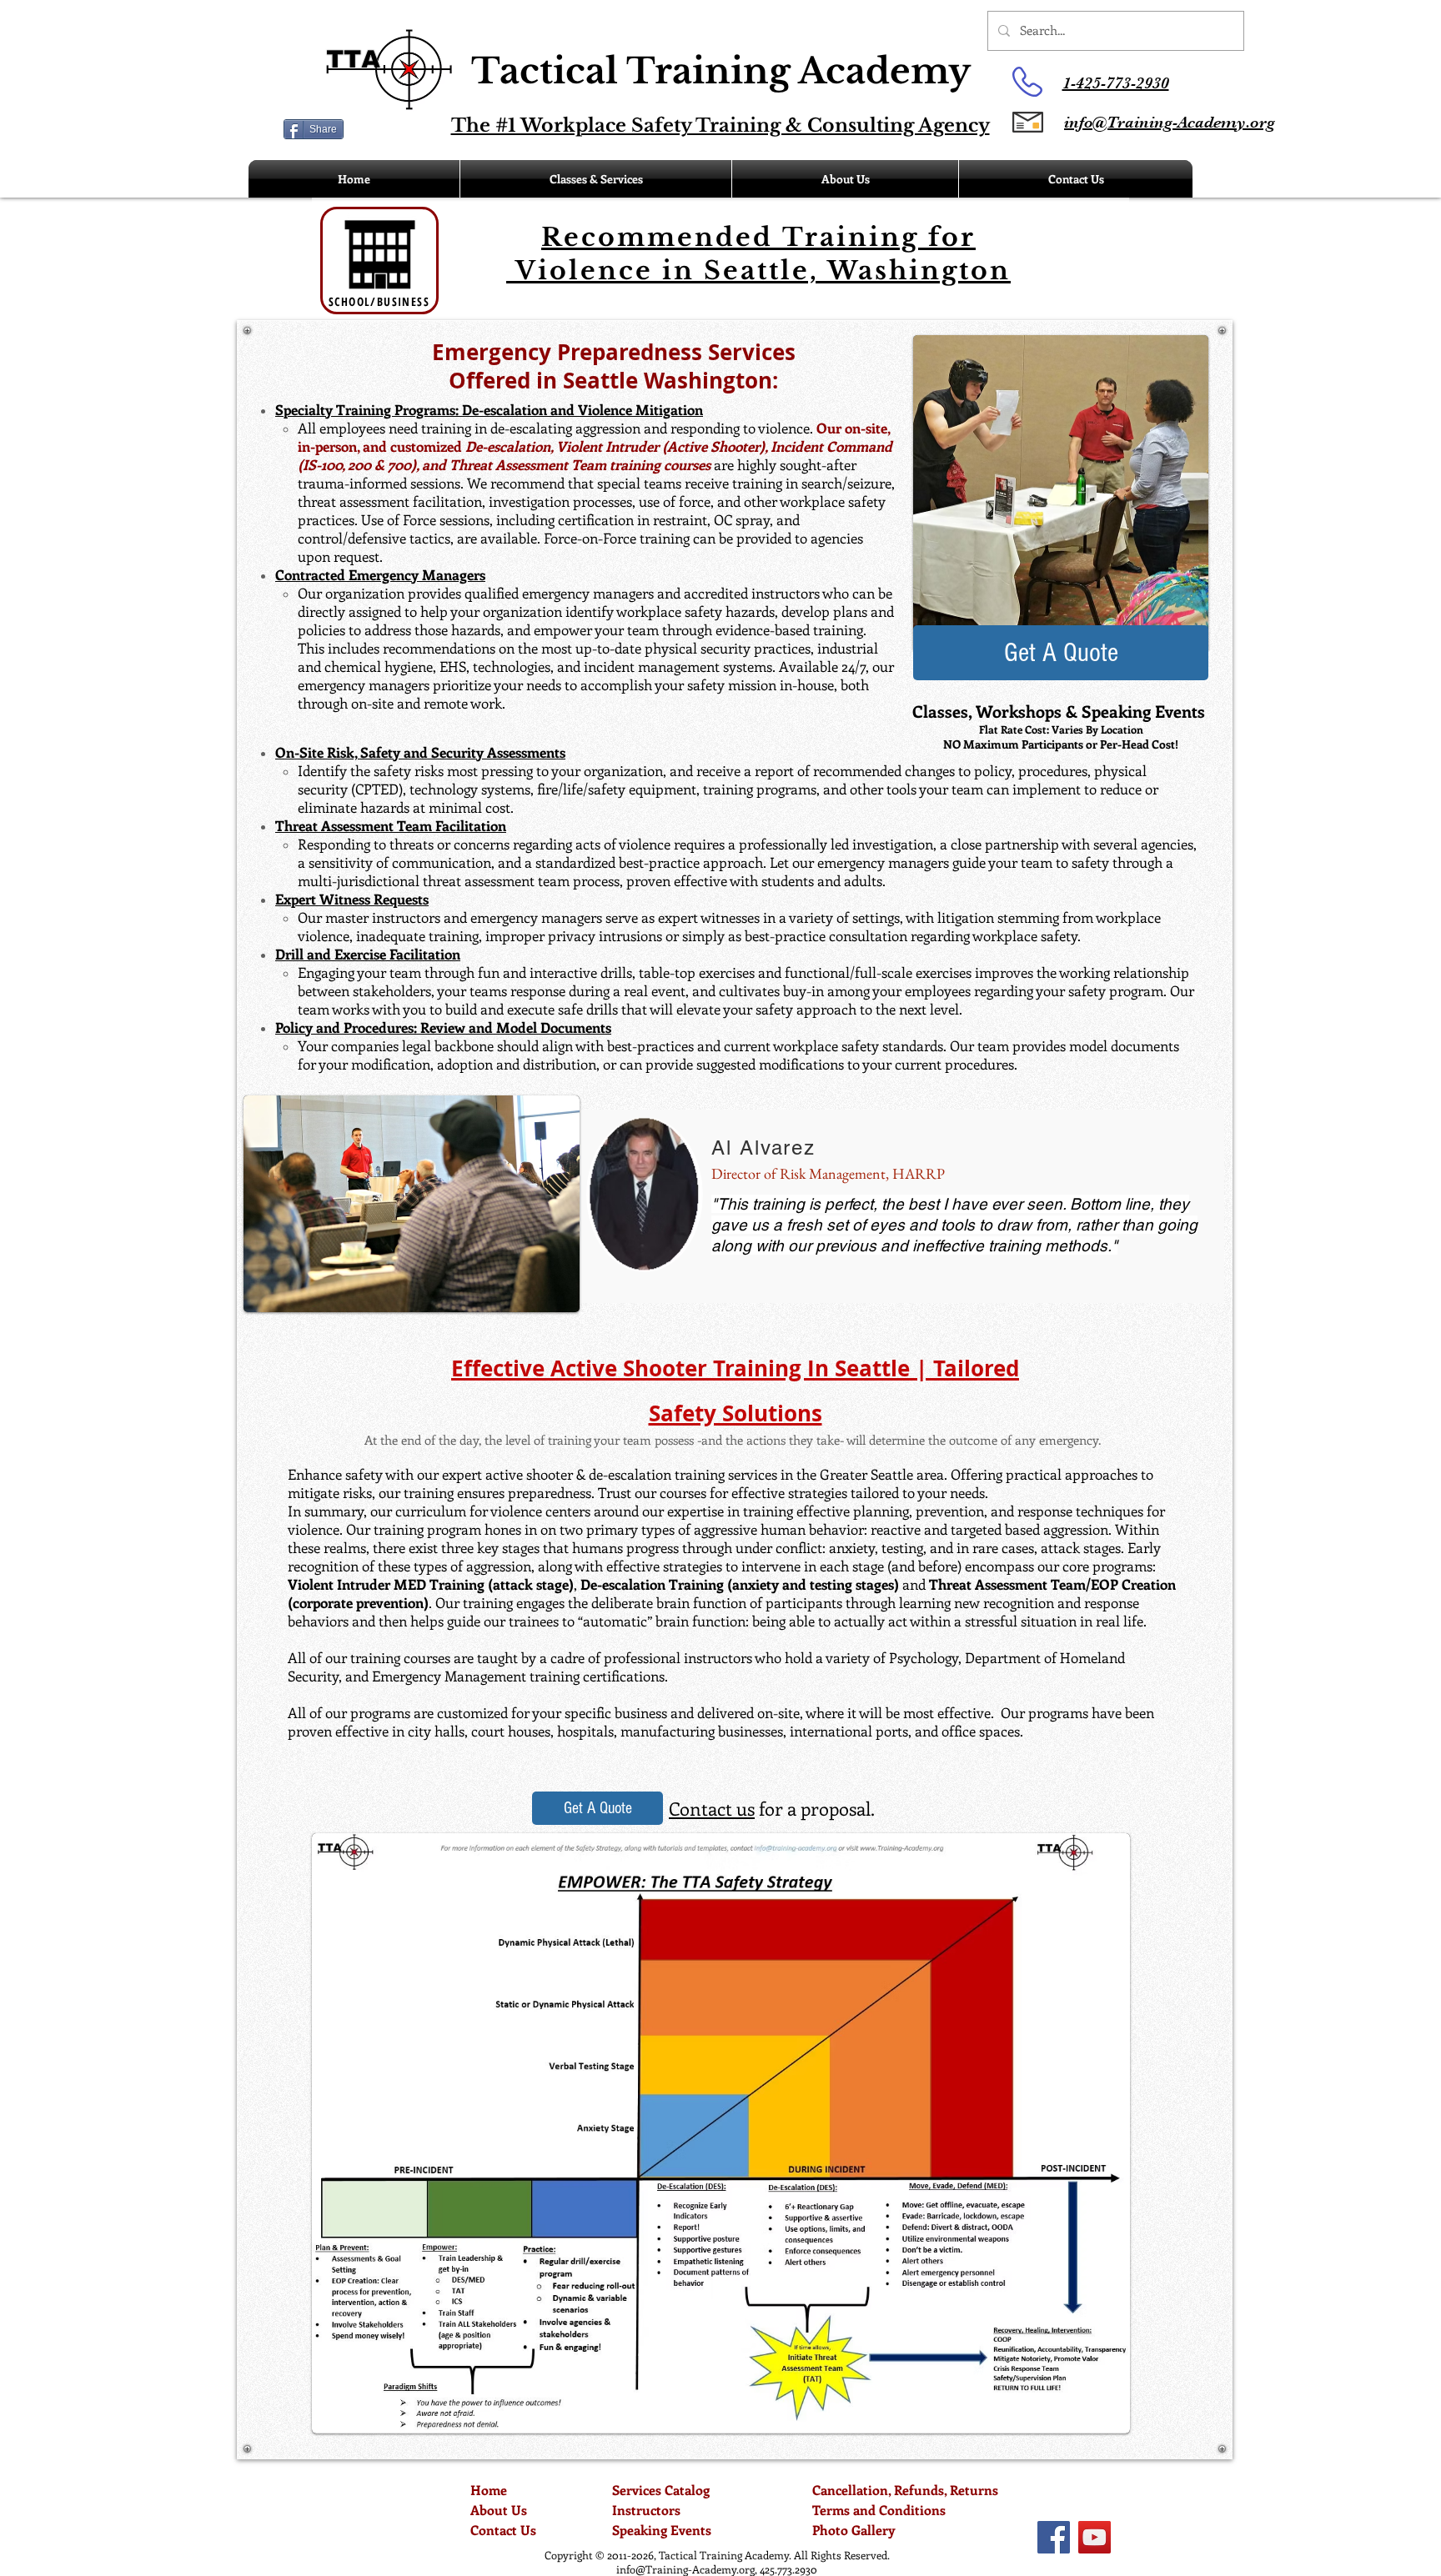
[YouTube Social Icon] (1095, 2537)
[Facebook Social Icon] (1054, 2537)
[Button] (604, 82)
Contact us (712, 1808)
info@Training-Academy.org (685, 2569)
